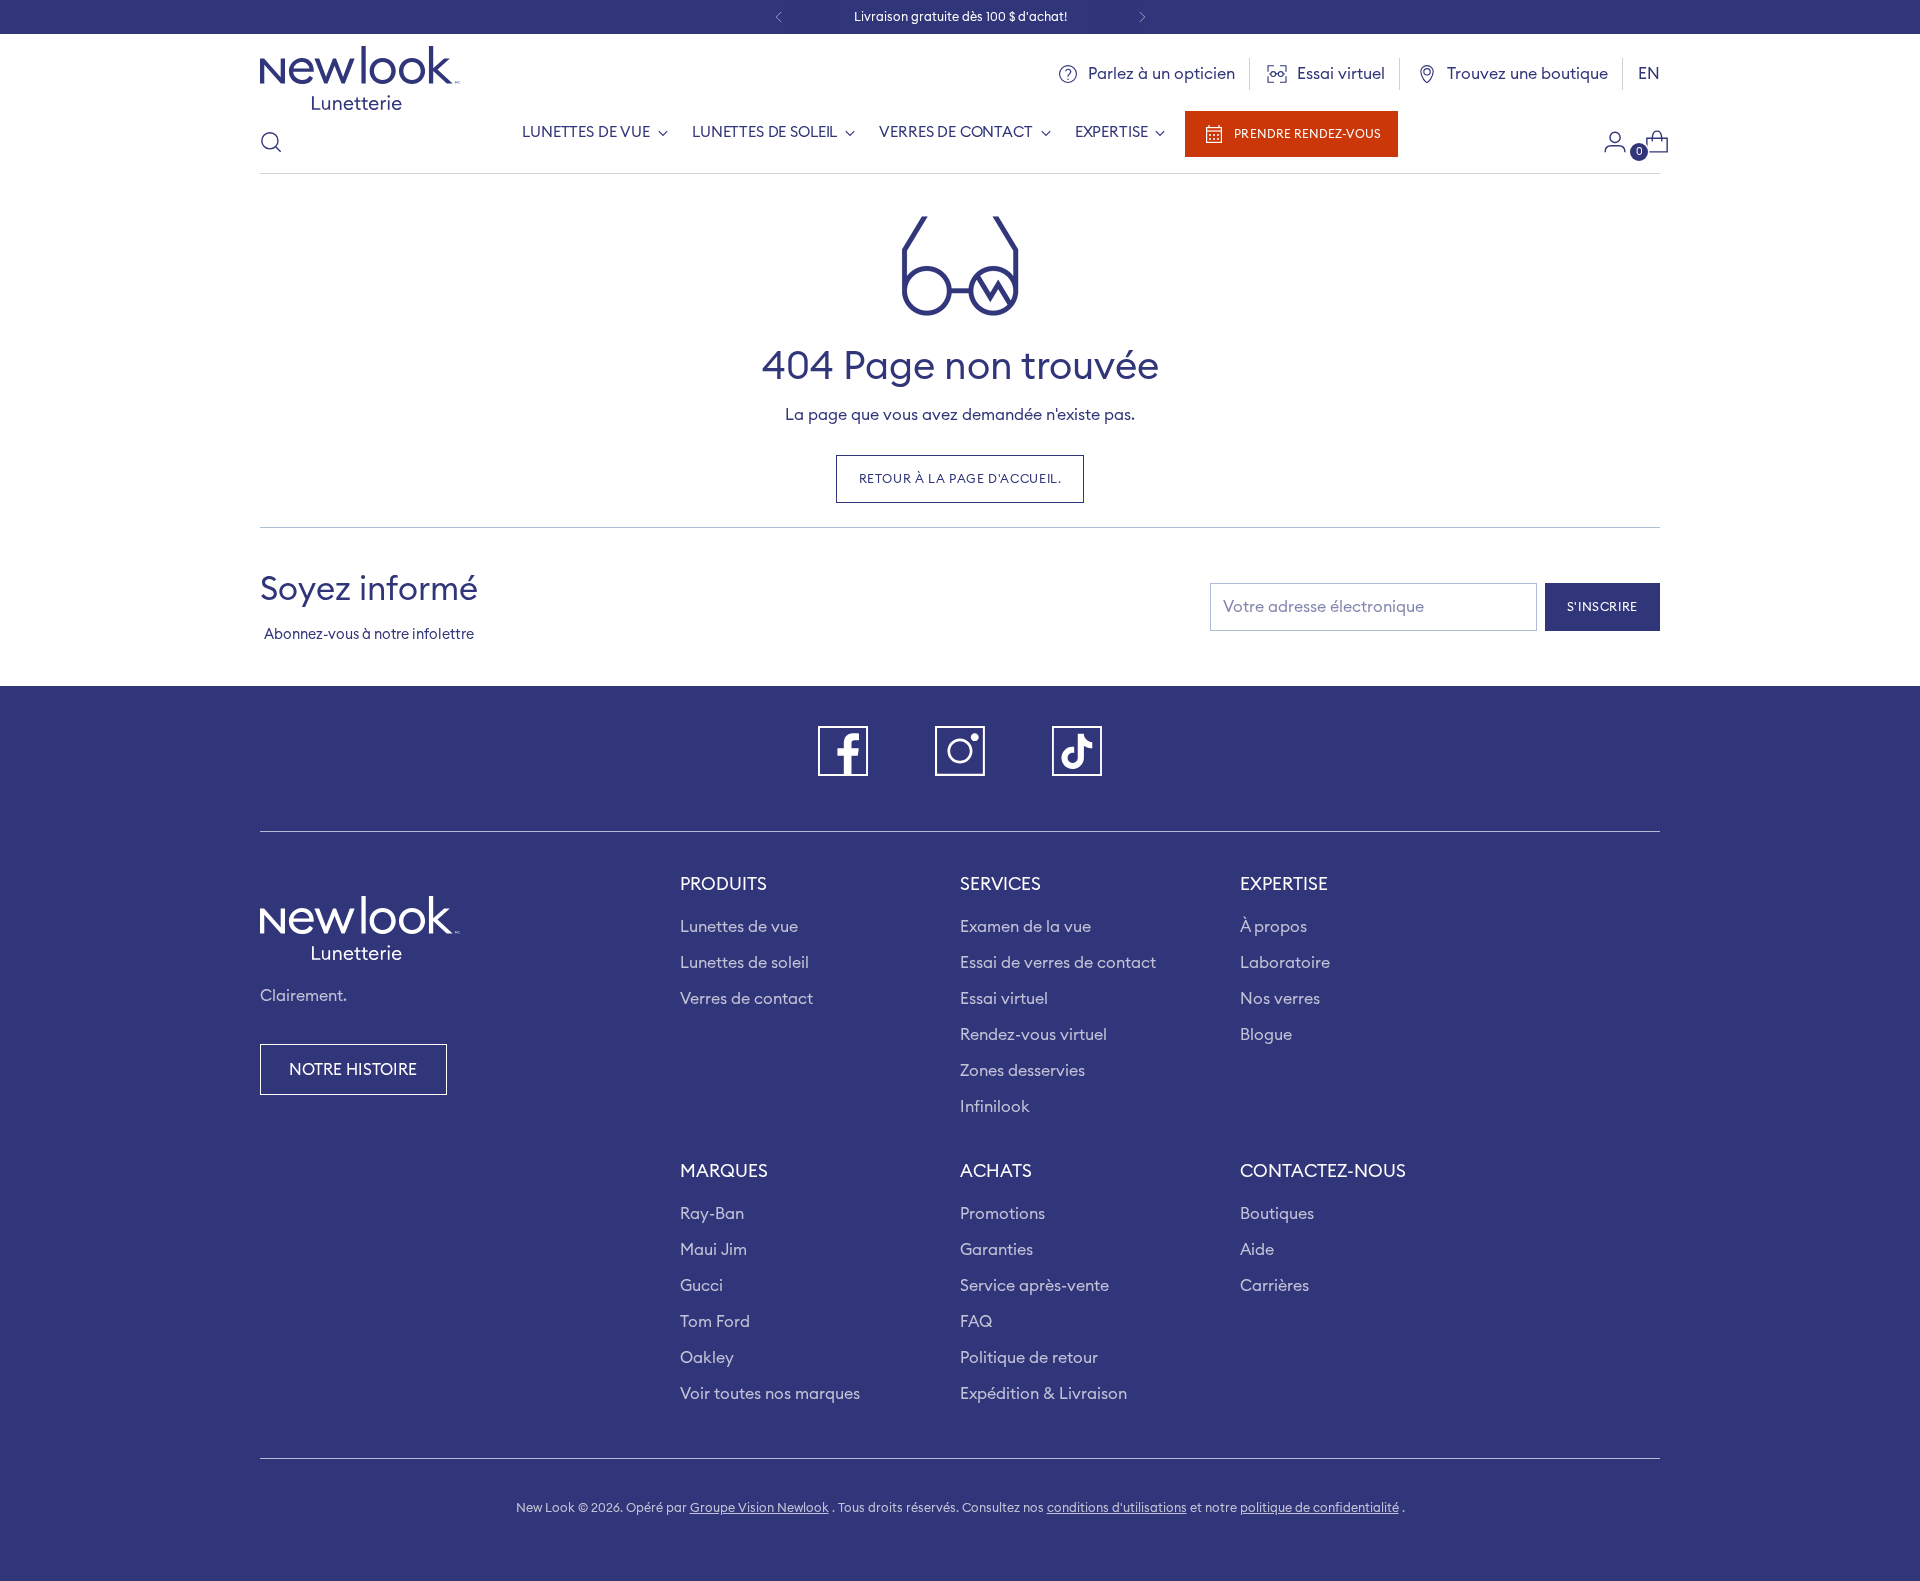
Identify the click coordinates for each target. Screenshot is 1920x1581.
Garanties (996, 1250)
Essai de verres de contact (1058, 963)
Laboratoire (1285, 963)
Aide (1257, 1250)
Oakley (707, 1358)
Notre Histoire (353, 1070)
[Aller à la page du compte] (1607, 142)
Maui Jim (713, 1250)
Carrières (1274, 1286)
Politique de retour (1029, 1358)
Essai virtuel (1004, 999)
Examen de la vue (1025, 927)
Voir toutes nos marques (770, 1394)
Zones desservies (1022, 1071)
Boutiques (1277, 1214)
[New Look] (360, 78)
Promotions (1002, 1214)
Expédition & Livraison (1043, 1394)
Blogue (1266, 1035)
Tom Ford (715, 1322)
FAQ (976, 1322)
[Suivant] (1142, 17)
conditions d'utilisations (1117, 1508)
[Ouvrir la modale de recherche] (271, 142)
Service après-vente (1034, 1286)
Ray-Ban (712, 1214)
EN (1649, 74)
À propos (1273, 927)
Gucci (701, 1286)
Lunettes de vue (739, 927)
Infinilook (995, 1107)
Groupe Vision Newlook (759, 1508)
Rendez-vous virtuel (1033, 1035)
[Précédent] (779, 17)
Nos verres (1280, 999)
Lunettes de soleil (744, 963)
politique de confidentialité (1319, 1508)
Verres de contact (746, 999)
